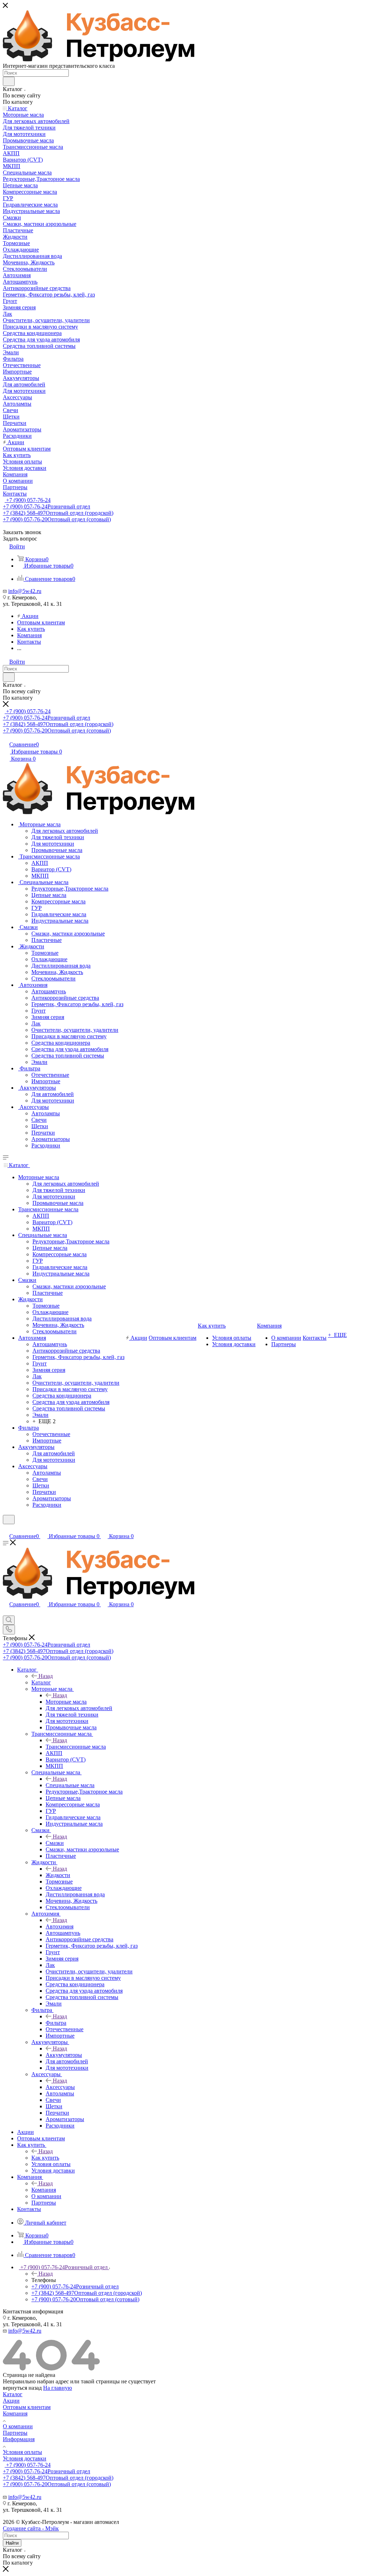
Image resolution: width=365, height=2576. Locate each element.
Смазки (55, 1843)
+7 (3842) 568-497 (58, 513)
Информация (19, 2439)
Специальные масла (70, 1785)
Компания (44, 2190)
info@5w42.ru (25, 591)
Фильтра (56, 2023)
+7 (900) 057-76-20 (57, 519)
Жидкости (58, 1875)
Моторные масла (66, 1702)
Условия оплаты (22, 2452)
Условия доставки (25, 2458)
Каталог (41, 1682)
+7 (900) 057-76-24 (28, 500)
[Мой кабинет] (6, 1529)
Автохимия (60, 1926)
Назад (46, 1676)
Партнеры (15, 2433)
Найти (12, 2543)
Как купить (45, 2158)
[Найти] (9, 81)
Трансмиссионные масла (76, 1747)
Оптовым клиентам (27, 2407)
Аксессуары (60, 2087)
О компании (18, 2426)
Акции (11, 2401)
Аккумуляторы (64, 2055)
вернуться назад (22, 2388)
